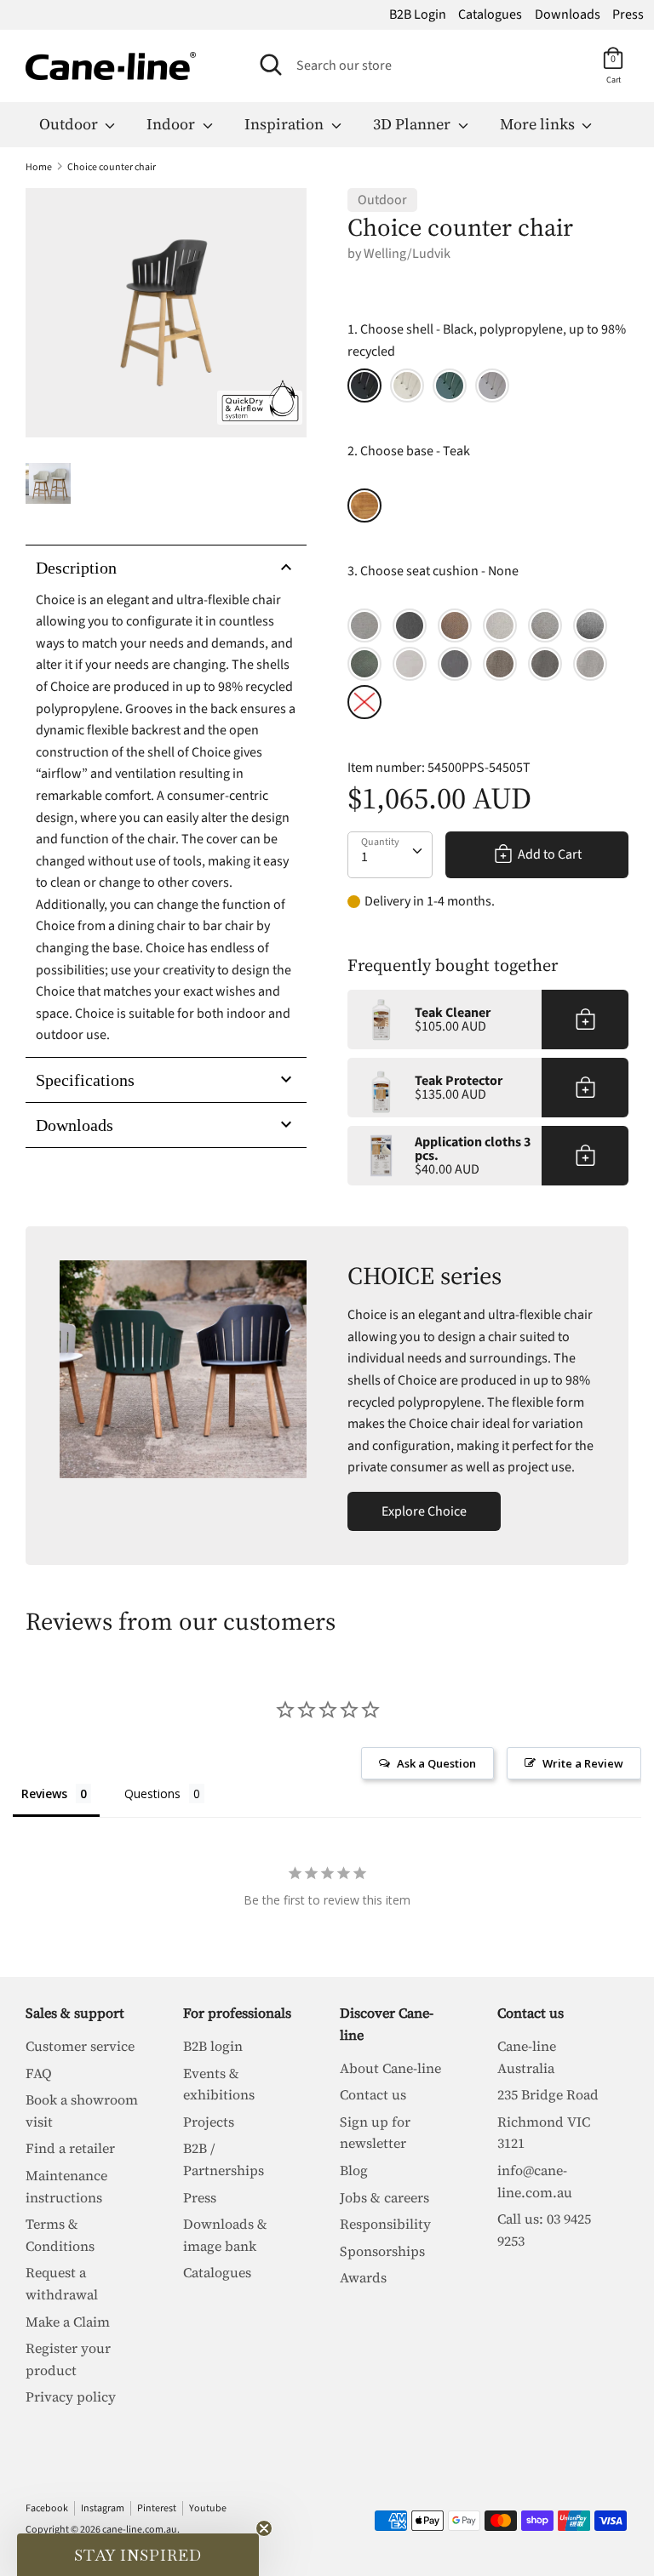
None (364, 702)
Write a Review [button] (583, 1763)
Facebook (47, 2508)
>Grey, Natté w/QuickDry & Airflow (455, 664)
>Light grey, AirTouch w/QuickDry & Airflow (590, 664)
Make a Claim (68, 2322)
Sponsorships (382, 2251)
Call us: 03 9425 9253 (544, 2230)
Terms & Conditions (60, 2235)
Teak (364, 505)
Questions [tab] (152, 1793)
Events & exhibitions (219, 2084)
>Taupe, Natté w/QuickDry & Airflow (364, 625)
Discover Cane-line (387, 2024)
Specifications (85, 1080)
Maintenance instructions (66, 2186)
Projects (209, 2122)
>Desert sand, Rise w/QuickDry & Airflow (500, 625)
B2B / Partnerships (224, 2159)
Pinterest (157, 2508)
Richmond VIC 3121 (544, 2133)
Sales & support (75, 2013)
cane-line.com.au (140, 2530)
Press (628, 14)
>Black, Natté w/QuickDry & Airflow (410, 625)
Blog (354, 2170)
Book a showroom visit (82, 2110)
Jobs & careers (384, 2197)
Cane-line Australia (527, 2057)
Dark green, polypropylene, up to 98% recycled (450, 386)
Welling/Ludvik (407, 254)
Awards (363, 2277)
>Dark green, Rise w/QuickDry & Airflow (364, 664)
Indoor (172, 124)
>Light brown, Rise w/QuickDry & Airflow (545, 625)
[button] (138, 2555)
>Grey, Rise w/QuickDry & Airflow (590, 625)
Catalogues (490, 14)
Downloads (568, 14)
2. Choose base (409, 451)
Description (76, 568)
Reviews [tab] (44, 1793)
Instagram (103, 2508)
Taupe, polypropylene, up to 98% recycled (492, 386)
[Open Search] (271, 65)
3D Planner (413, 124)
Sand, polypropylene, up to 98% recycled (407, 386)
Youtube (208, 2508)
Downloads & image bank (225, 2235)
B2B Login (418, 14)
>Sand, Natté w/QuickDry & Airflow (410, 664)
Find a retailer (70, 2148)
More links (539, 124)
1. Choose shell (487, 340)
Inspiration (286, 124)
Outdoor (70, 124)
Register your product (68, 2359)
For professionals (237, 2013)
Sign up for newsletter (375, 2133)
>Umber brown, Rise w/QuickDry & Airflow (455, 625)
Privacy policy (71, 2396)
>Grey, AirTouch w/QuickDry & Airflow (545, 664)
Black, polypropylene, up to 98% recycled (364, 386)
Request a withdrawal (62, 2283)
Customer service (80, 2046)
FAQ (39, 2073)
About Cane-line (390, 2068)
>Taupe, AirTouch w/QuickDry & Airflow (500, 664)
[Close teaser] (264, 2528)
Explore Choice (424, 1511)
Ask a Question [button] (436, 1763)
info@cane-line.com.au (535, 2181)
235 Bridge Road (548, 2094)
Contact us (373, 2094)
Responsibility (385, 2224)
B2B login (213, 2046)
